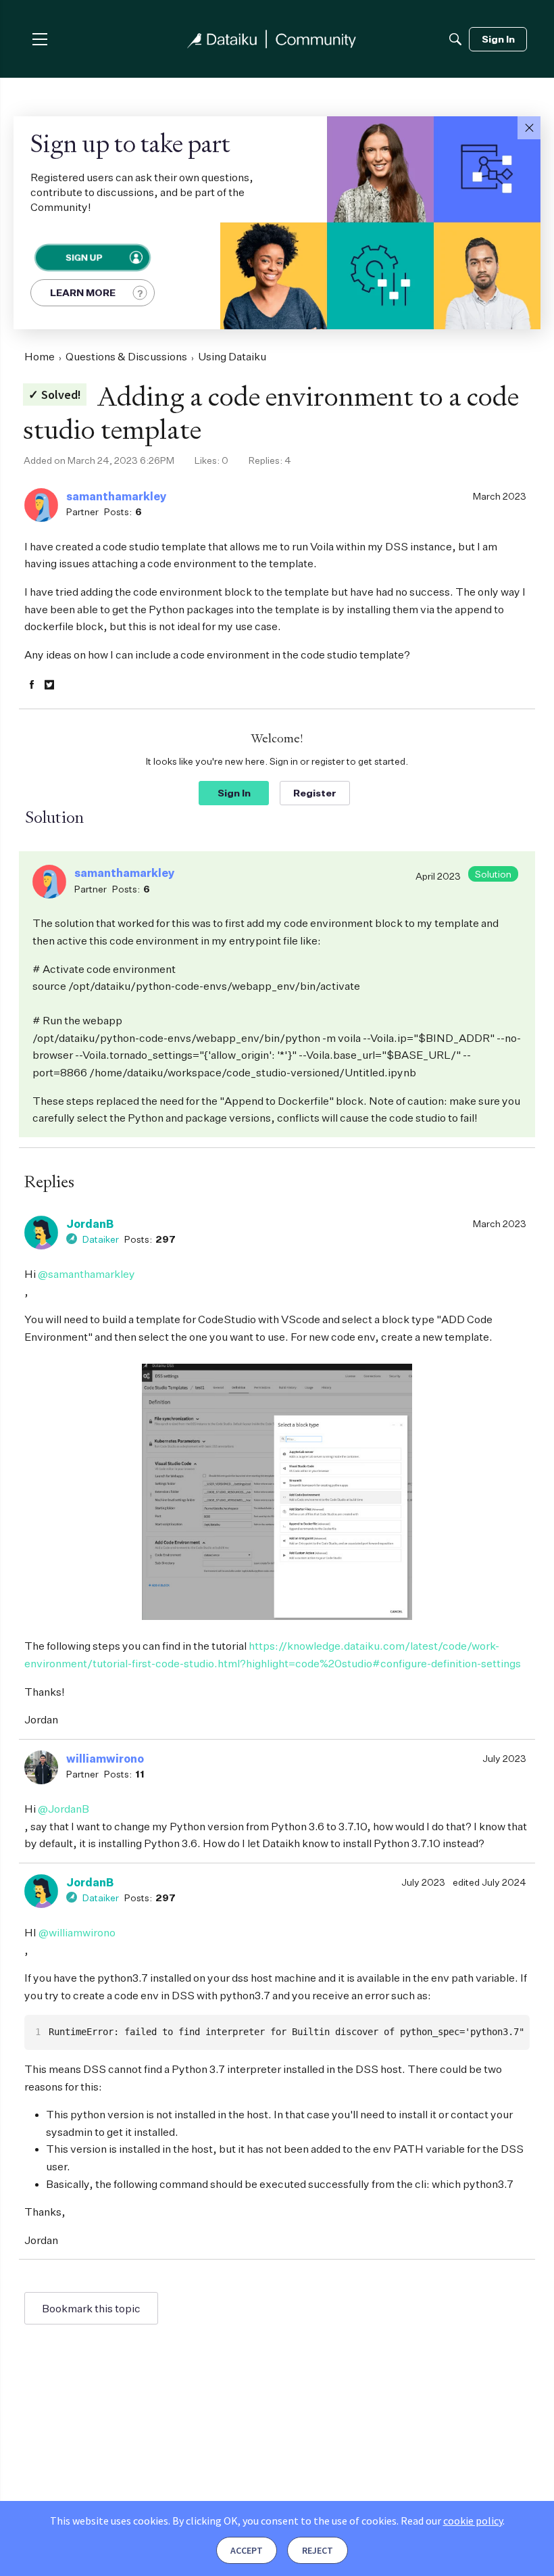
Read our (452, 2521)
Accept (247, 2550)
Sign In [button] (234, 793)
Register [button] (315, 793)
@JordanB (64, 1809)
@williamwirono (77, 1932)
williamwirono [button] (105, 1759)
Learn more (83, 292)
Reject (318, 2550)
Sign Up (83, 257)
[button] (529, 128)
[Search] (455, 39)
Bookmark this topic (91, 2308)
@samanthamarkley (86, 1274)
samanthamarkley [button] (117, 496)
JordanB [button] (90, 1224)
